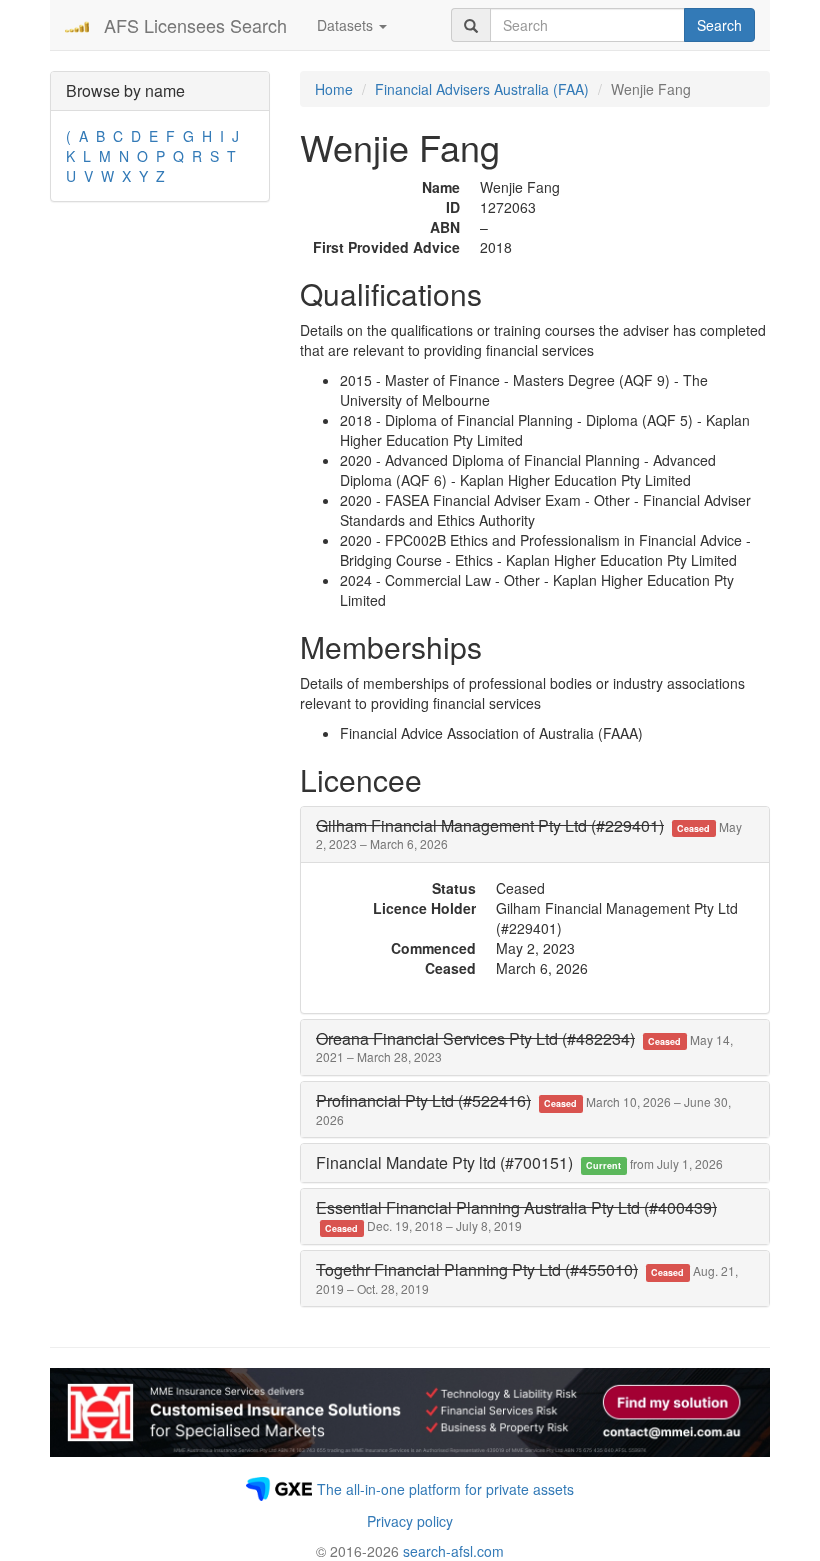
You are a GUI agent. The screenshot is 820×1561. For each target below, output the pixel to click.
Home (334, 89)
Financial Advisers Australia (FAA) (482, 89)
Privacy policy (410, 1521)
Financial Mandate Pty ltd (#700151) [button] (519, 1162)
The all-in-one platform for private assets (445, 1489)
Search (719, 25)
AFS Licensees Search (195, 25)
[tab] (535, 834)
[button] (529, 834)
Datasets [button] (347, 25)
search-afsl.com (453, 1551)
